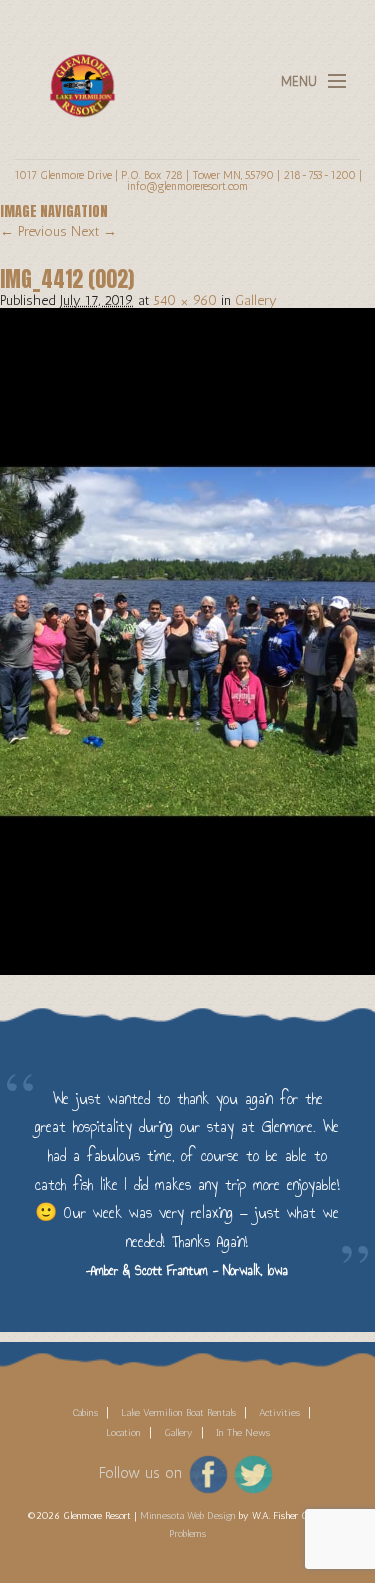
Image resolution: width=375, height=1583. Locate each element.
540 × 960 (185, 300)
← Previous (33, 231)
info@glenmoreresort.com (187, 186)
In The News (243, 1433)
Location (123, 1433)
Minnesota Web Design (188, 1516)
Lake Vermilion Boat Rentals (178, 1413)
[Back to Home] (77, 73)
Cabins (85, 1413)
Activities (279, 1413)
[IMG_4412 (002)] (187, 640)
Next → (94, 231)
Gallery (256, 300)
